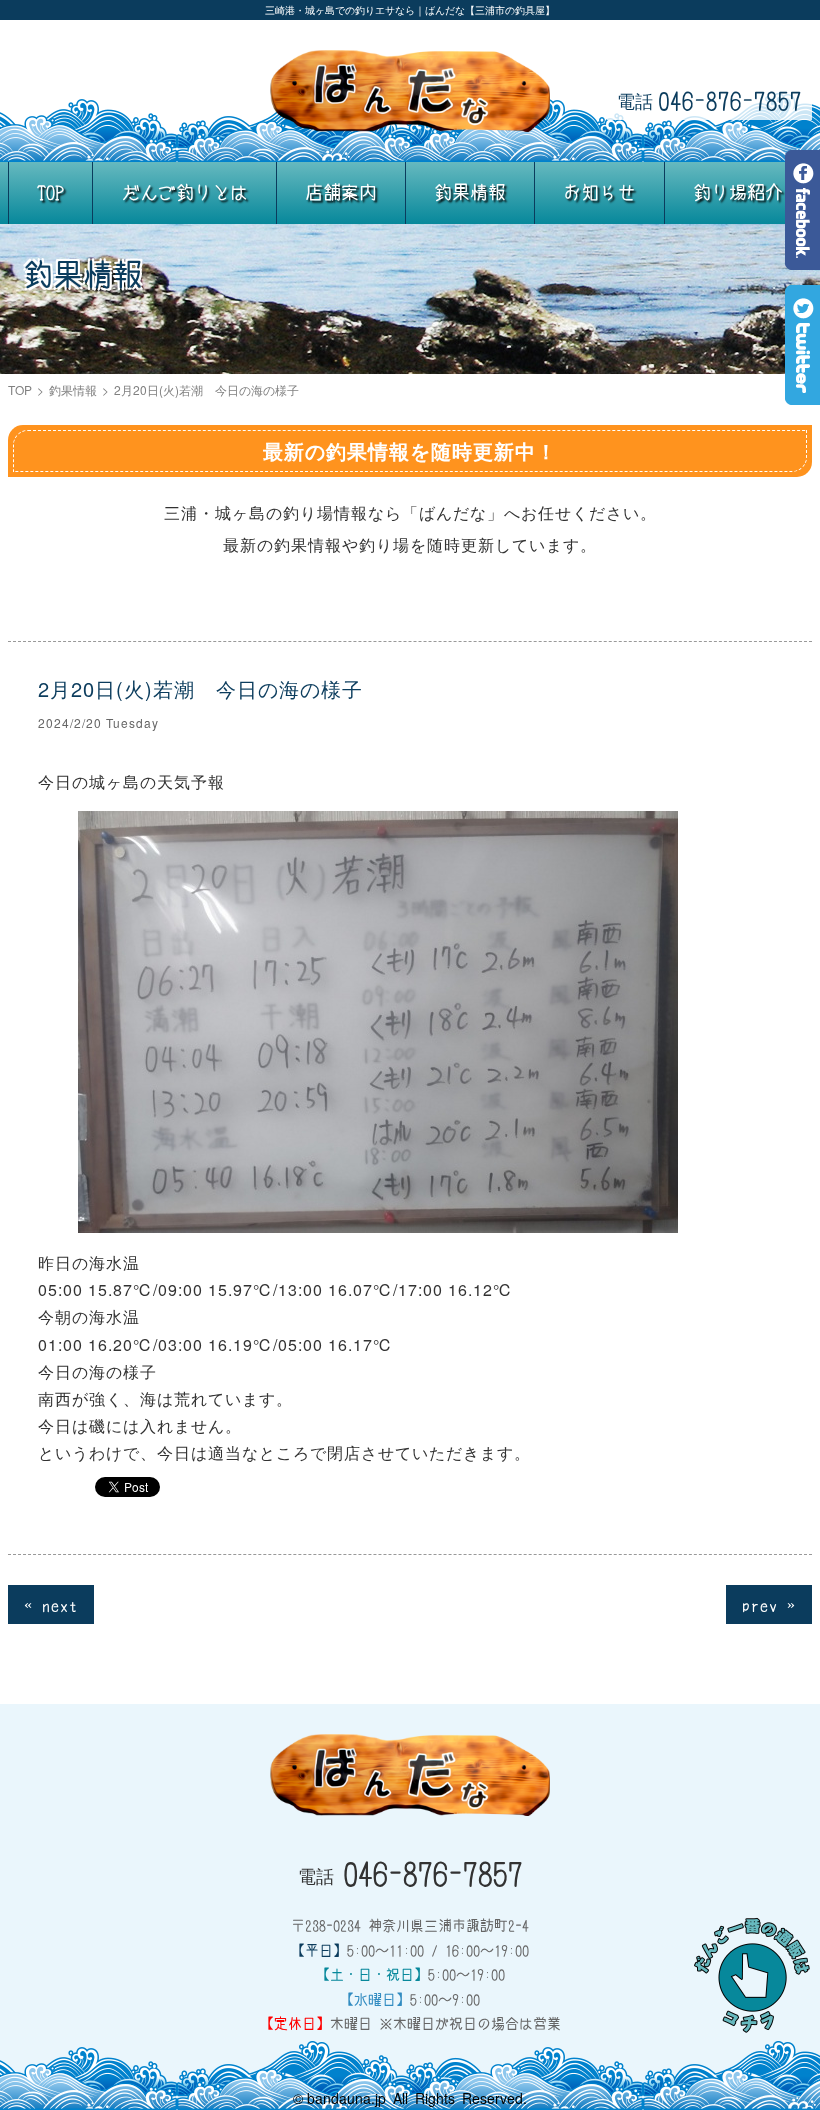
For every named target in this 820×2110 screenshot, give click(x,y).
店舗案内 (341, 192)
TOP (50, 192)
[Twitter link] (802, 390)
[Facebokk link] (802, 255)
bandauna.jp (346, 2098)
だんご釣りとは (185, 192)
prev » (769, 1604)
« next (51, 1604)
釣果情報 (470, 192)
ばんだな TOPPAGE (410, 91)
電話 (709, 100)
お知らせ (599, 192)
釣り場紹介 (738, 192)
